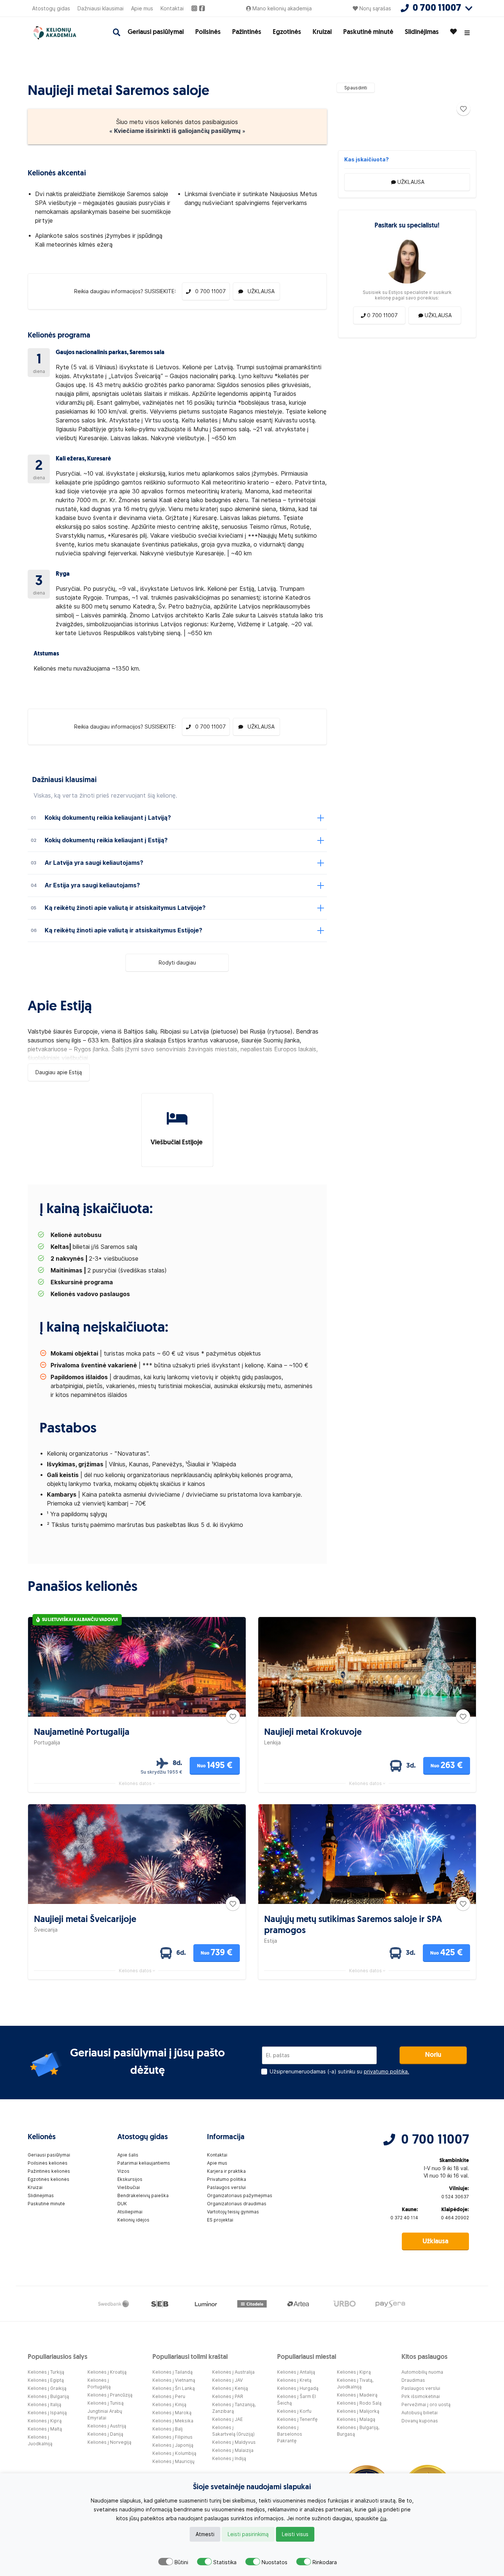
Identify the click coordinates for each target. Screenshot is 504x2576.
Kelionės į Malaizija (233, 2450)
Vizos (123, 2171)
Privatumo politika (227, 2179)
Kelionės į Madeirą (357, 2395)
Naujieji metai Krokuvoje (313, 1733)
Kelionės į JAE (227, 2419)
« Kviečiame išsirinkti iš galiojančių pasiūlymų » (177, 131)
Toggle (166, 2562)
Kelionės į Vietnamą (174, 2380)
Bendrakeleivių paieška (143, 2195)
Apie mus (142, 8)
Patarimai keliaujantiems (144, 2163)
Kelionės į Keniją (230, 2388)
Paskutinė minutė (368, 32)
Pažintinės (247, 32)
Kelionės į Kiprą (45, 2421)
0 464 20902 (455, 2218)
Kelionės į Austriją (107, 2426)
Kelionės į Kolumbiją (174, 2453)
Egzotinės (287, 32)
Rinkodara (325, 2562)
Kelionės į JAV (227, 2380)
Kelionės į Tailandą (172, 2372)
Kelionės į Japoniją (173, 2445)
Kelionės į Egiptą (46, 2380)
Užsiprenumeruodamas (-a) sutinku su (339, 2072)
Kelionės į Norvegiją (109, 2442)
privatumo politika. (386, 2072)
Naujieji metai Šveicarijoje (85, 1920)
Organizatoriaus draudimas (237, 2204)
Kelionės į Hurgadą (298, 2388)
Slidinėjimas (422, 32)
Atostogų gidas (51, 8)
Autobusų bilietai (420, 2413)
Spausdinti (356, 88)
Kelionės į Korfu (294, 2411)
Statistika (225, 2562)
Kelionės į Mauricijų (173, 2461)
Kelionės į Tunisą (106, 2403)
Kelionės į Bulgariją (48, 2396)
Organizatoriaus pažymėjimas (240, 2195)
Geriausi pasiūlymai (156, 32)
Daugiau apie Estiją (59, 1072)
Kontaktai (172, 8)
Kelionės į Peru (169, 2396)
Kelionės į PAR (228, 2396)
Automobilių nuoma (422, 2372)
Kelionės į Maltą (45, 2429)
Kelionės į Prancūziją (110, 2395)
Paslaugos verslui (226, 2187)
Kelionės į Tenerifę (297, 2419)
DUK (122, 2204)
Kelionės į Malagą (356, 2419)
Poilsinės (208, 32)
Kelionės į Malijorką (358, 2411)
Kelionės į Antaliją (296, 2372)
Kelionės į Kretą (294, 2380)
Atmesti (205, 2534)
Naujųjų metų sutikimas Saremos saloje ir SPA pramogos (353, 1925)
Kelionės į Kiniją (169, 2404)
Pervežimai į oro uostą (426, 2404)
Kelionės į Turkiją (46, 2372)
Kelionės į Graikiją (47, 2388)
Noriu (433, 2055)
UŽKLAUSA (411, 182)
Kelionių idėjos (133, 2220)
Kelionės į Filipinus (172, 2437)
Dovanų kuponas (420, 2421)
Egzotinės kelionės (49, 2179)
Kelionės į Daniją (105, 2434)
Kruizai (322, 32)
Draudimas (413, 2380)
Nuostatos (275, 2562)
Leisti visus (295, 2534)
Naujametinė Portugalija (82, 1733)
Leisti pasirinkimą (248, 2534)
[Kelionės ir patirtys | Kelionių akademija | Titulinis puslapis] (62, 33)
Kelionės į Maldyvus (234, 2442)
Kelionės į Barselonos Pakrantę (290, 2434)
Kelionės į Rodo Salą (359, 2403)
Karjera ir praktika (226, 2171)
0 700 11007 (435, 2140)
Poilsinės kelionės (48, 2163)
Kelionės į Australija (233, 2372)
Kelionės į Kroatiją (107, 2372)
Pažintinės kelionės (49, 2171)
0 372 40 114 (404, 2218)
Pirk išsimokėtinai (421, 2396)
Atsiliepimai (130, 2212)
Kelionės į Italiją (44, 2404)
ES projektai (220, 2220)
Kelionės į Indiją (229, 2458)
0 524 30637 (455, 2197)
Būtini (181, 2562)
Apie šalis (128, 2155)
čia (383, 2519)
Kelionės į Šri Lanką (174, 2388)
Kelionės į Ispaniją (47, 2413)
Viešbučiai (129, 2187)
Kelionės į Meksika (173, 2421)
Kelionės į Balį (168, 2429)
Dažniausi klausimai (101, 8)
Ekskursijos (130, 2179)
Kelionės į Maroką (172, 2413)
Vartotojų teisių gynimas (233, 2212)
